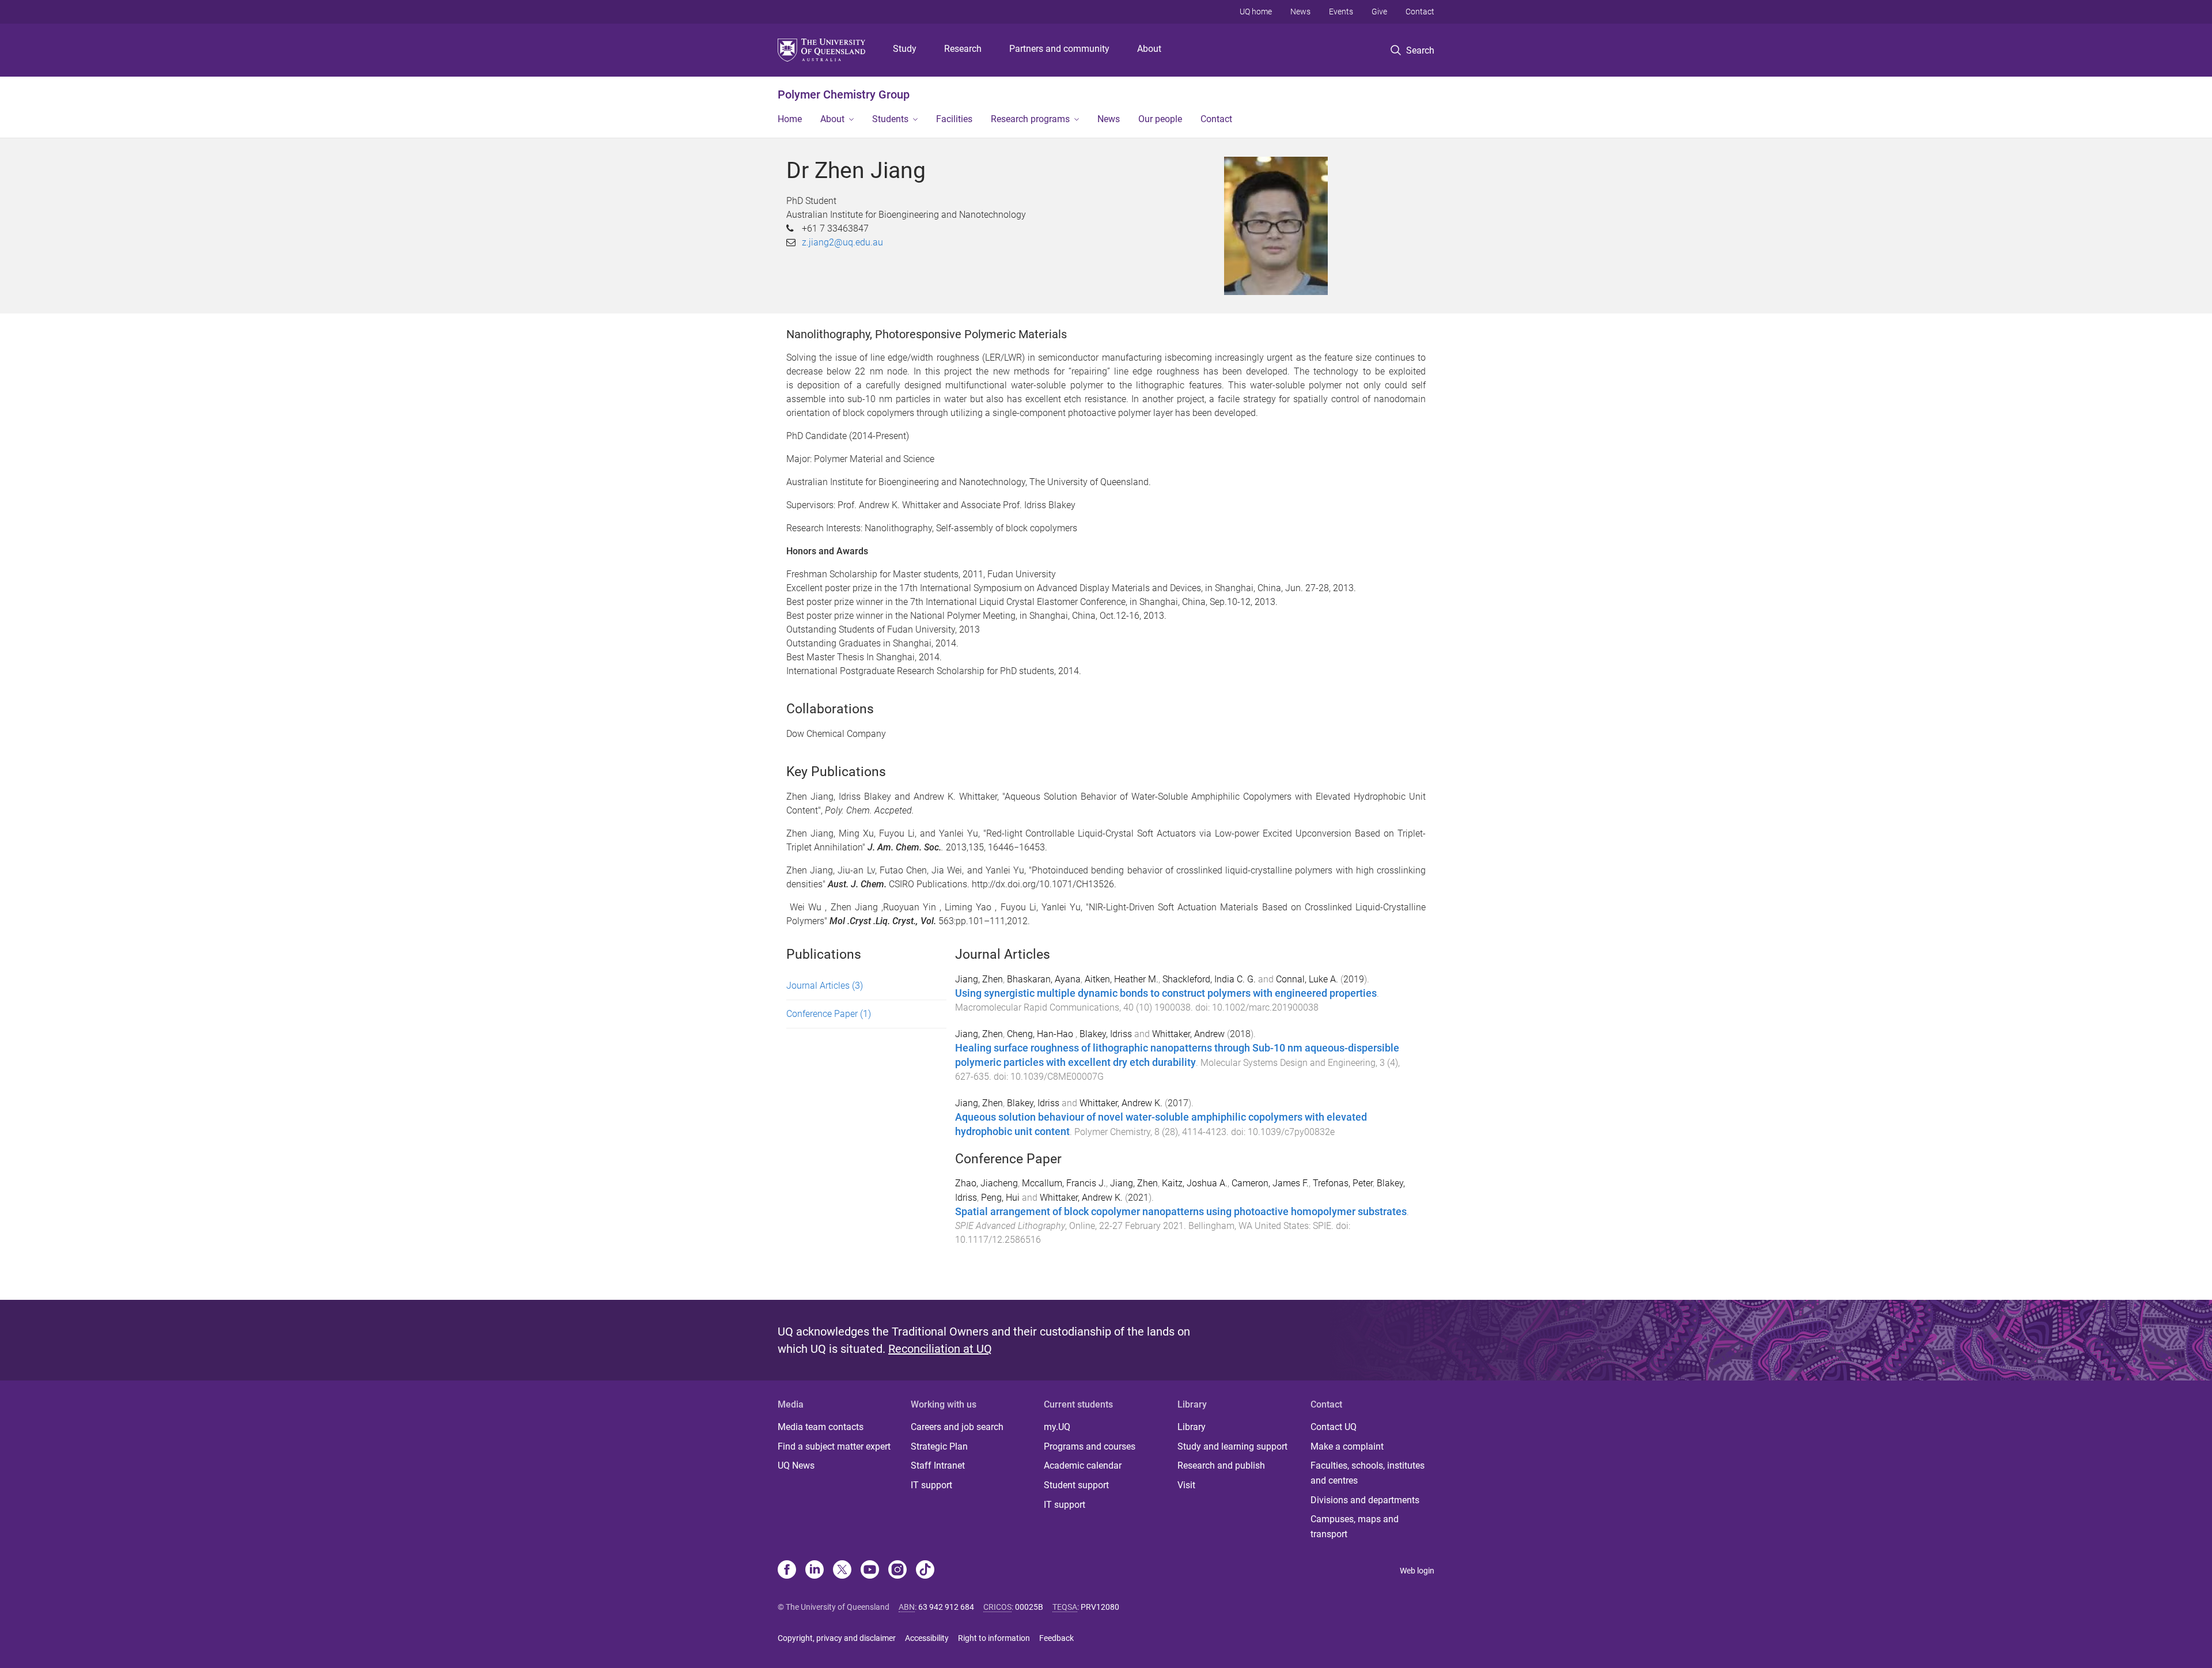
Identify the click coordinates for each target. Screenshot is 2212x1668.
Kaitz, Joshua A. (1195, 1183)
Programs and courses (1090, 1446)
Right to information (994, 1638)
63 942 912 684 (946, 1607)
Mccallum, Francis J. (1064, 1183)
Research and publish (1221, 1465)
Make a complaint (1347, 1446)
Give (1379, 12)
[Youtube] (870, 1571)
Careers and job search (957, 1427)
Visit (1186, 1485)
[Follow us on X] (842, 1571)
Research (963, 49)
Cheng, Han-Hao (1041, 1034)
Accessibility (927, 1638)
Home (790, 119)
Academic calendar (1083, 1465)
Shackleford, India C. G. (1209, 979)
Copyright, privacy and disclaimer (837, 1638)
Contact (1420, 12)
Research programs (1030, 119)
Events (1341, 12)
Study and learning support (1232, 1446)
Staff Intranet (938, 1465)
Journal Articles (825, 986)
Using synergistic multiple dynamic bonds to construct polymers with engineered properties (1166, 993)
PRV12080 (1100, 1607)
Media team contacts (821, 1427)
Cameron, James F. (1270, 1183)
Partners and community (1059, 49)
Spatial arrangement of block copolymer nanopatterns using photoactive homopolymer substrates (1181, 1212)
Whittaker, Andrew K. (1121, 1103)
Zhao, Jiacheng (986, 1183)
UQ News (796, 1465)
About (1149, 49)
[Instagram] (897, 1571)
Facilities (954, 119)
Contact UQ (1334, 1427)
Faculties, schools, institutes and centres (1368, 1473)
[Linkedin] (815, 1571)
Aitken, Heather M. (1122, 979)
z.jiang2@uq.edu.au (842, 242)
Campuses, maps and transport (1355, 1527)
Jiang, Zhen (979, 979)
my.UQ (1057, 1427)
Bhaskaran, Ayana (1044, 979)
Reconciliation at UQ (940, 1349)
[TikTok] (925, 1571)
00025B (1029, 1607)
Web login (1417, 1571)
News (1300, 12)
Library (1192, 1427)
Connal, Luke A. (1307, 979)
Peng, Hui (1000, 1198)
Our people (1160, 119)
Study (905, 49)
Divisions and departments (1365, 1500)
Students (890, 119)
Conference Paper (829, 1014)
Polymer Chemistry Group (844, 94)
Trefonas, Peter (1343, 1183)
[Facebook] (787, 1571)
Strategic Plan (939, 1446)
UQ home (1256, 12)
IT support (931, 1485)
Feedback (1056, 1638)
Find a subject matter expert (834, 1446)
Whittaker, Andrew (1188, 1034)
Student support (1076, 1485)
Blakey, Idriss (1106, 1034)
